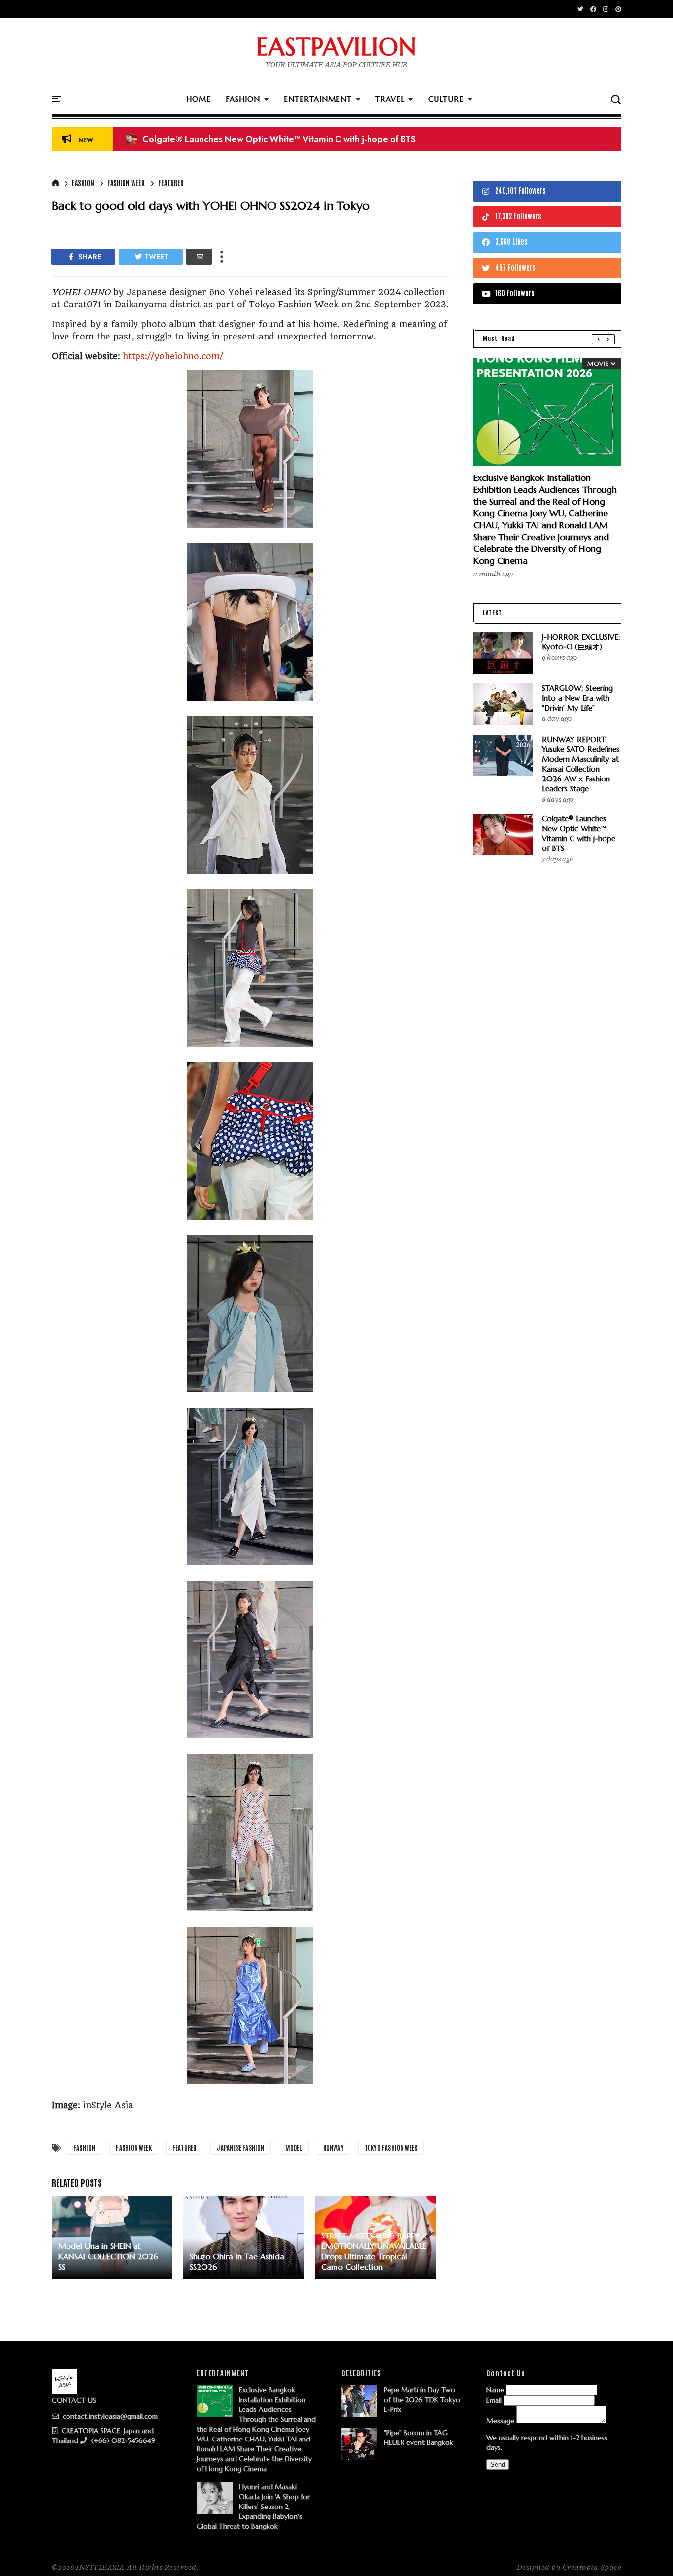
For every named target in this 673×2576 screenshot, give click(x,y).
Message (500, 2421)
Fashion (83, 183)
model (294, 2148)
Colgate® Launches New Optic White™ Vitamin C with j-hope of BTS (579, 833)
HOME (199, 99)
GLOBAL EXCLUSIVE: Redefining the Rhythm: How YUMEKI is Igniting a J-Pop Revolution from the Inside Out (349, 140)
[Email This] (199, 257)
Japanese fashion (240, 2148)
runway (334, 2148)
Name (495, 2390)
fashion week (126, 183)
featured (171, 183)
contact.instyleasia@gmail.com (109, 2416)
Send (498, 2464)
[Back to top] (649, 2552)
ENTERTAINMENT (318, 99)
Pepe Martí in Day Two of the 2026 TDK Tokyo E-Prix (422, 2400)
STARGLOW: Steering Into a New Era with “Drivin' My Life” (577, 698)
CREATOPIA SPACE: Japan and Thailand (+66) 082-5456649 (103, 2436)
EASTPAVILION (336, 47)
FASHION (243, 99)
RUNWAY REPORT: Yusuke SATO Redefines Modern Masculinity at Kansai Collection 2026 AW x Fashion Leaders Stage (581, 764)
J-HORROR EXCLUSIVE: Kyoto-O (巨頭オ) (581, 642)
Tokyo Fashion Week (391, 2148)
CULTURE (446, 99)
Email (494, 2400)
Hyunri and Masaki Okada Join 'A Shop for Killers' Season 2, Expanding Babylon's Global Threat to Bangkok (253, 2507)
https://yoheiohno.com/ (173, 356)
